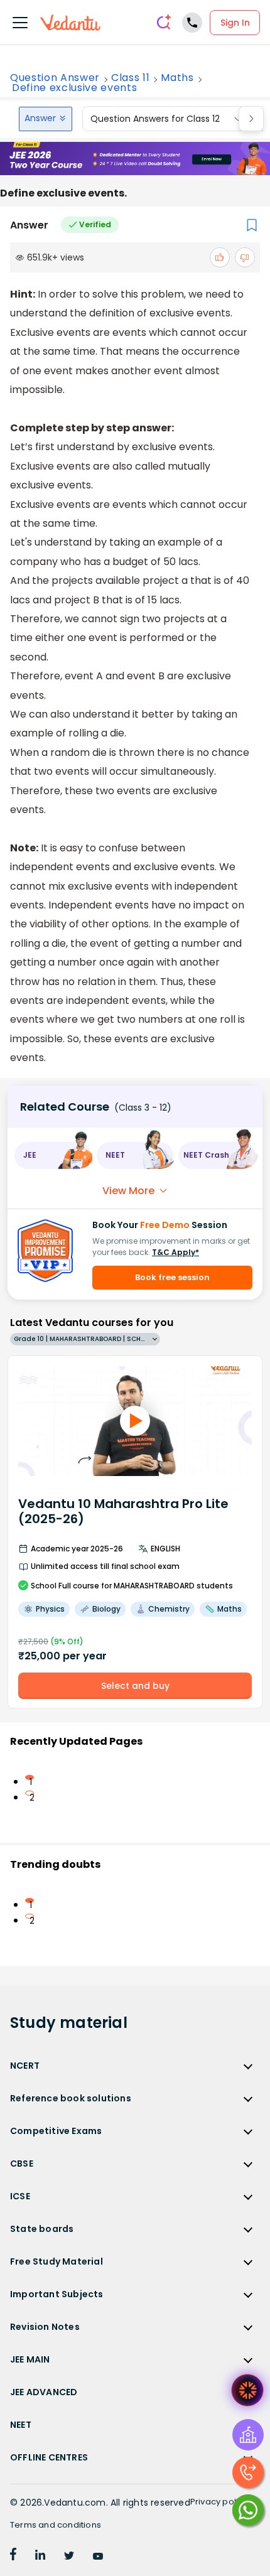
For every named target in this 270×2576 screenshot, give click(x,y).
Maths (177, 78)
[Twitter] (69, 2557)
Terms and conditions (56, 2525)
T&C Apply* (175, 1252)
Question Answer (55, 78)
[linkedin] (40, 2557)
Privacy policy (219, 2502)
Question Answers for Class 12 (155, 119)
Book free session (172, 1277)
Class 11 (130, 78)
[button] (53, 1156)
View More (128, 1191)
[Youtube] (98, 2557)
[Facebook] (13, 2557)
